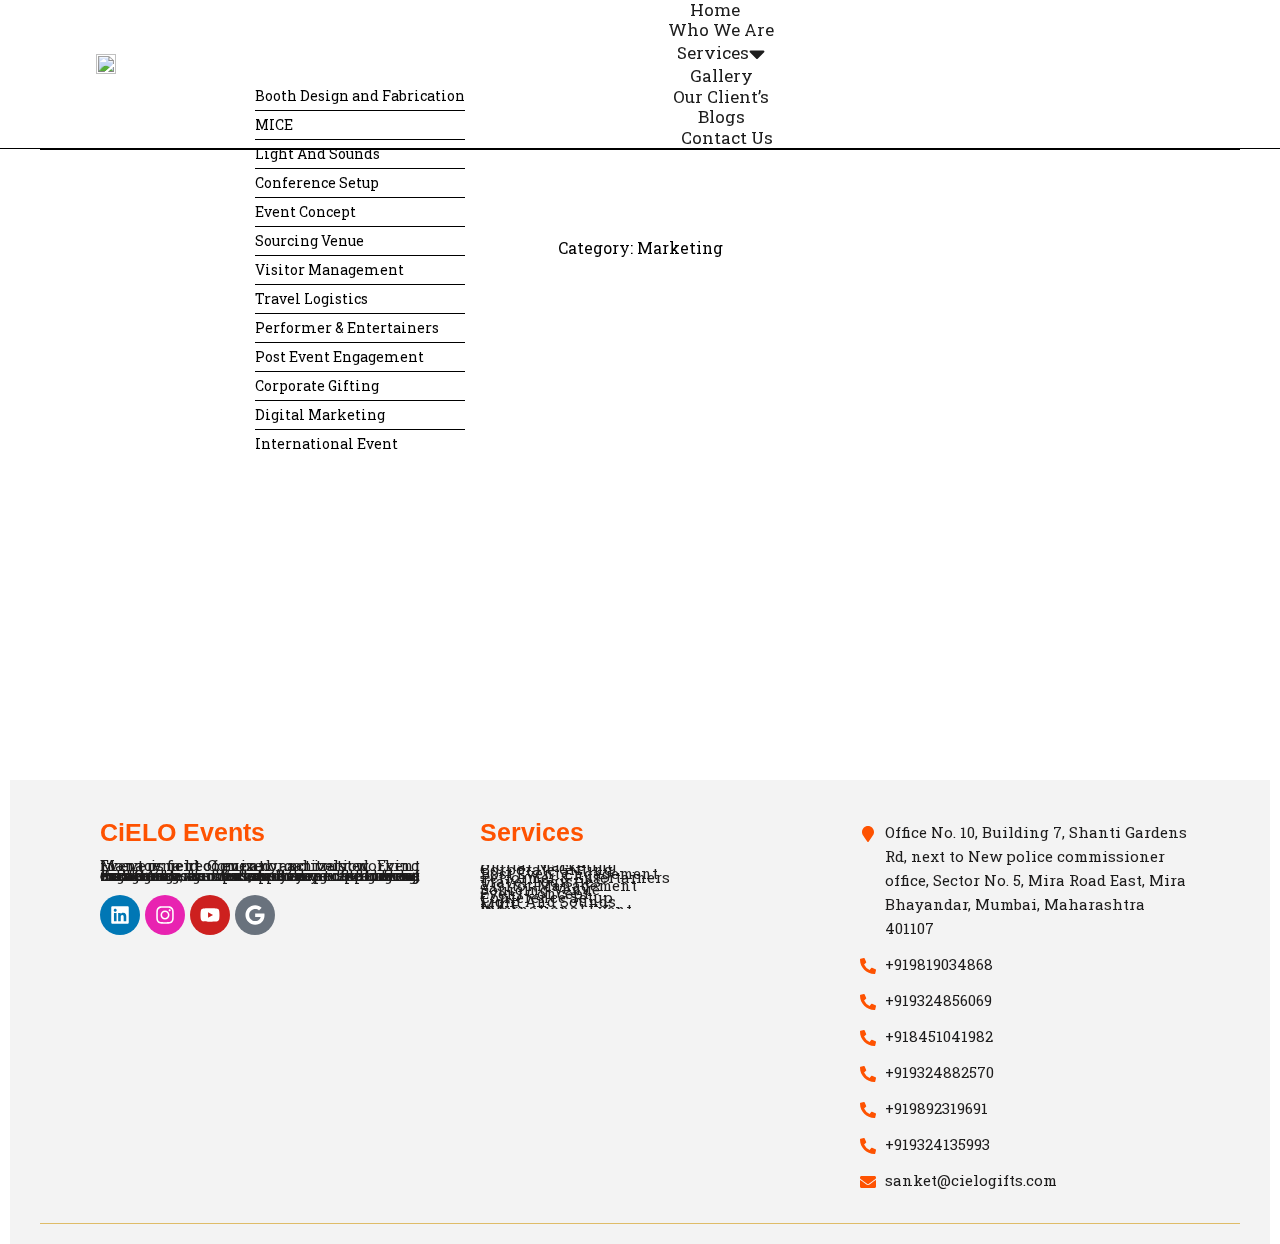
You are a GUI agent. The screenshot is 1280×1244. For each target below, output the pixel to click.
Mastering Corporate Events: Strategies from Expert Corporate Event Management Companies (600, 629)
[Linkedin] (120, 915)
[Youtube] (210, 915)
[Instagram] (165, 915)
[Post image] (260, 542)
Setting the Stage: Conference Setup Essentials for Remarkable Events (219, 627)
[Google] (255, 915)
